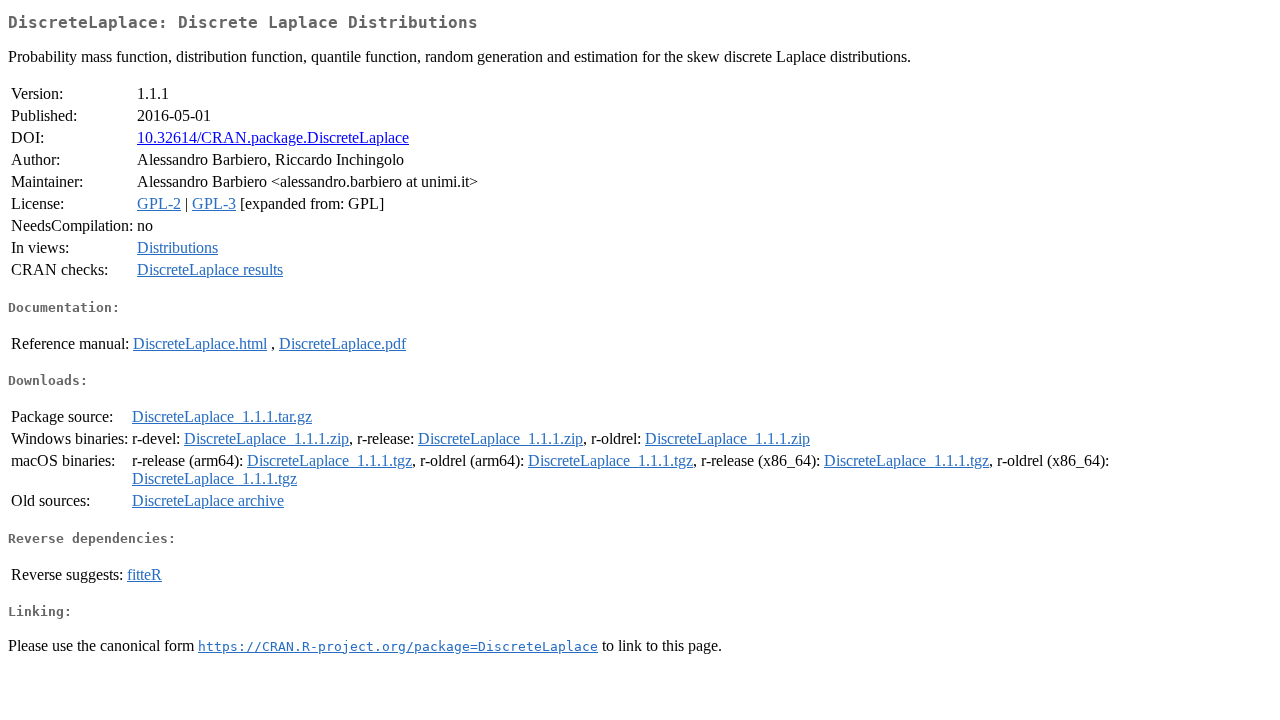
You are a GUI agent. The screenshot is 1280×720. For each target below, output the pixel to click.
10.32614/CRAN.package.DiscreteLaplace (273, 137)
